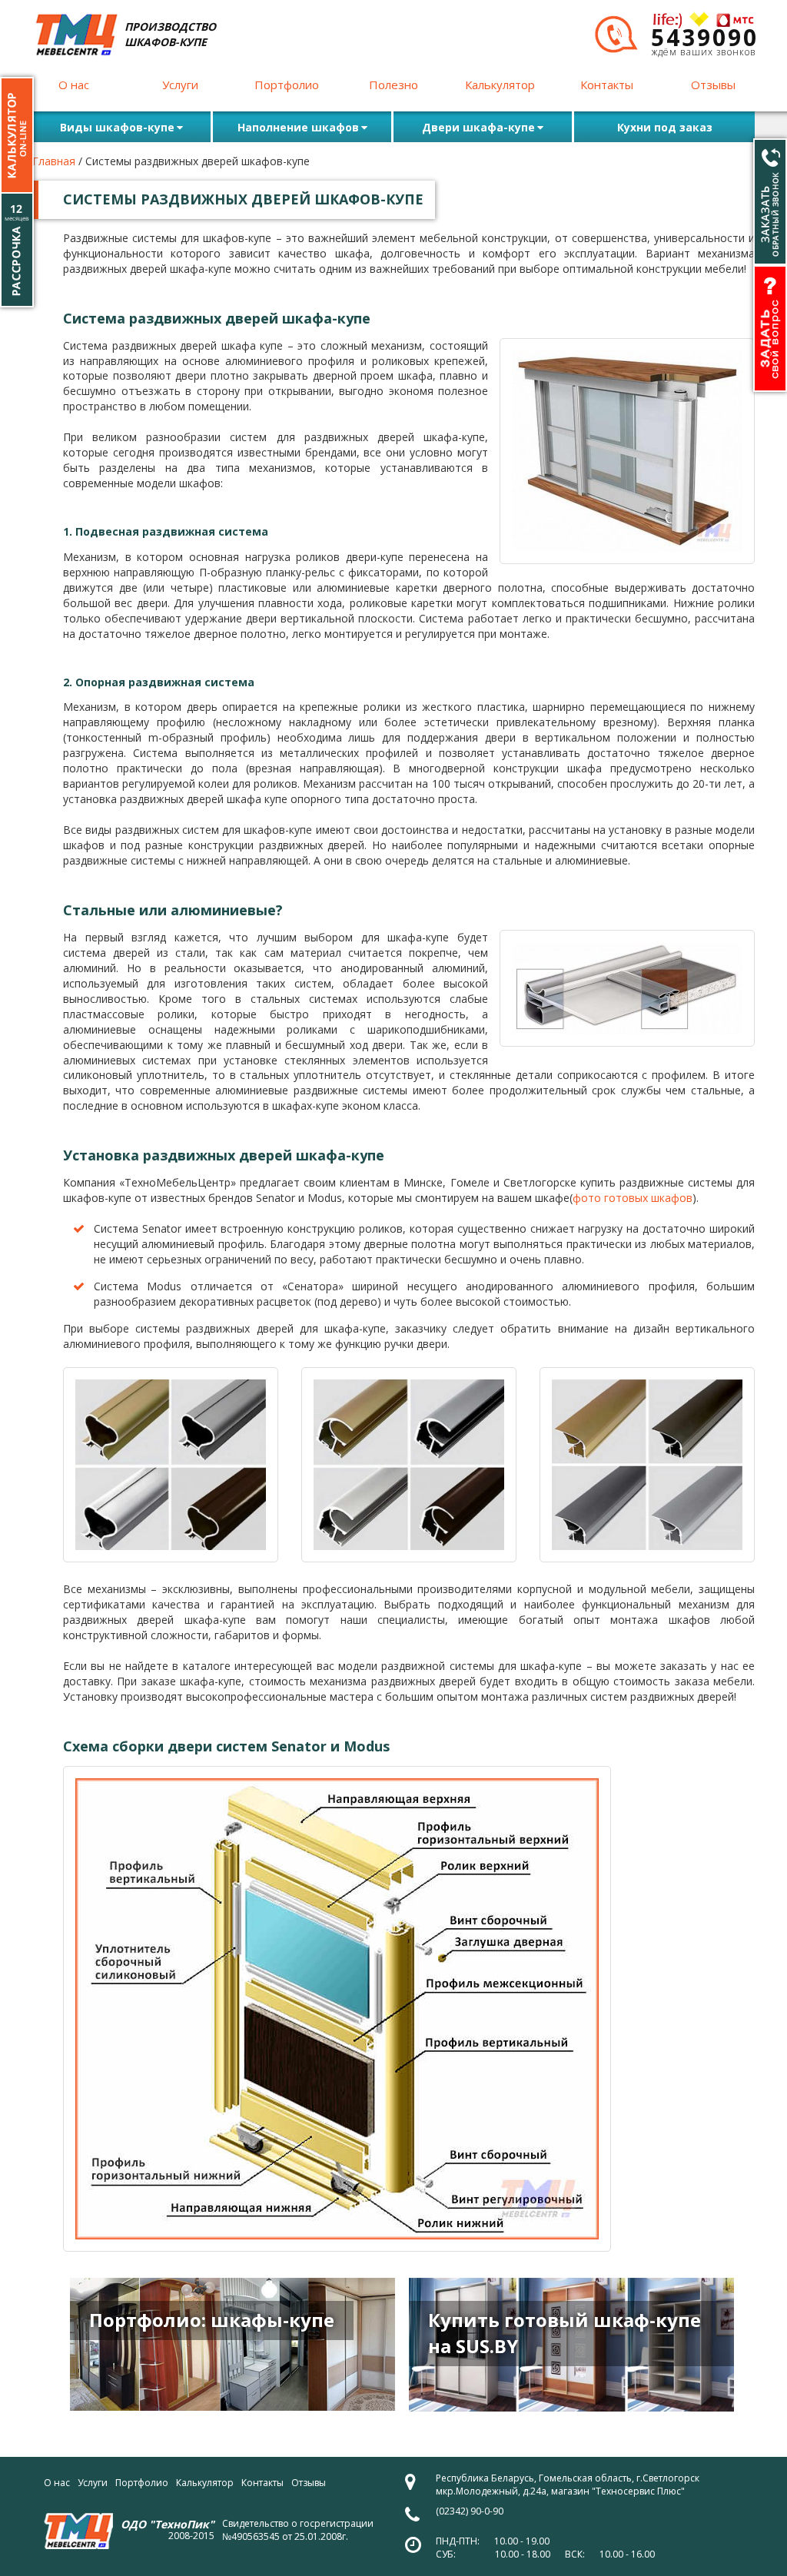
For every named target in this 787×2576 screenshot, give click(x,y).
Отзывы (713, 85)
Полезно (393, 85)
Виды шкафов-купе (117, 127)
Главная (54, 161)
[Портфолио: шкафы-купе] (232, 2344)
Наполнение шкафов (298, 127)
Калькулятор (500, 85)
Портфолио (287, 85)
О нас (74, 85)
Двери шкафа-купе (478, 127)
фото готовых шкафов (633, 1198)
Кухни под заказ (665, 127)
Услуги (180, 85)
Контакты (607, 85)
